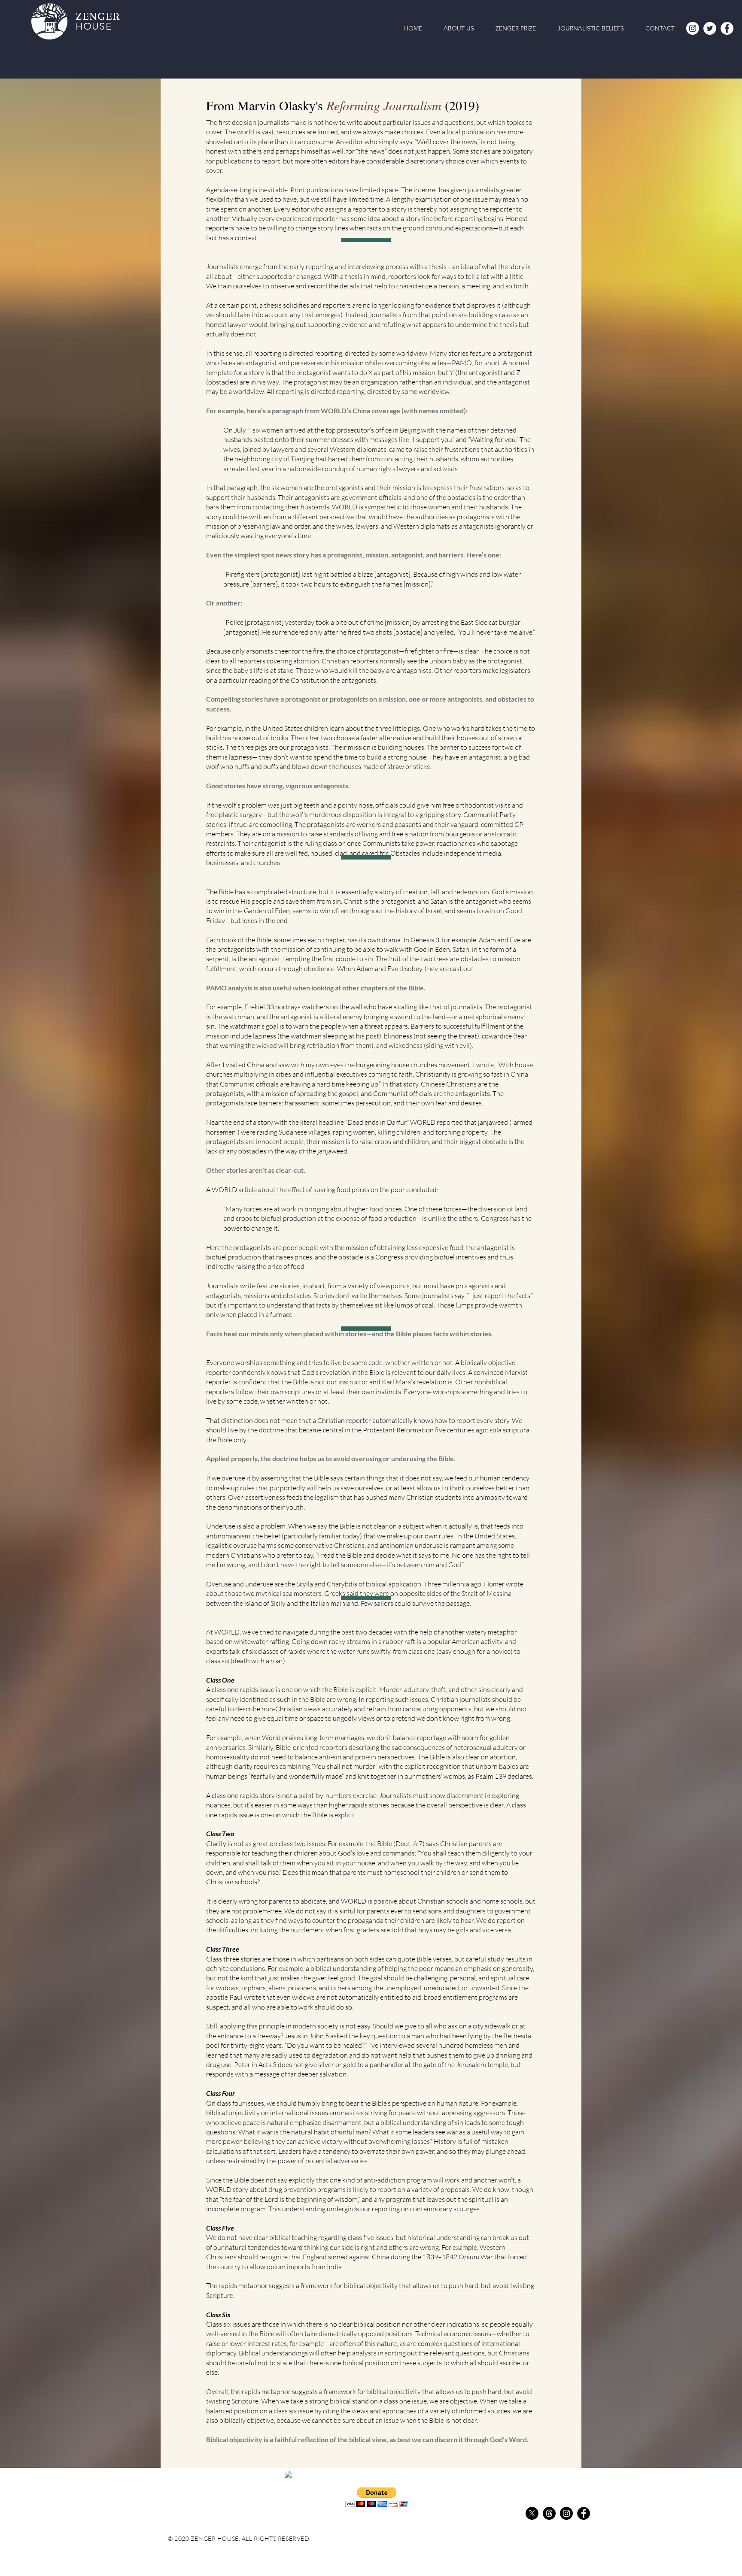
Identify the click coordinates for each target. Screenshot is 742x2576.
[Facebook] (727, 28)
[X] (532, 2513)
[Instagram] (693, 28)
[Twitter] (710, 28)
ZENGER (99, 16)
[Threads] (549, 2513)
